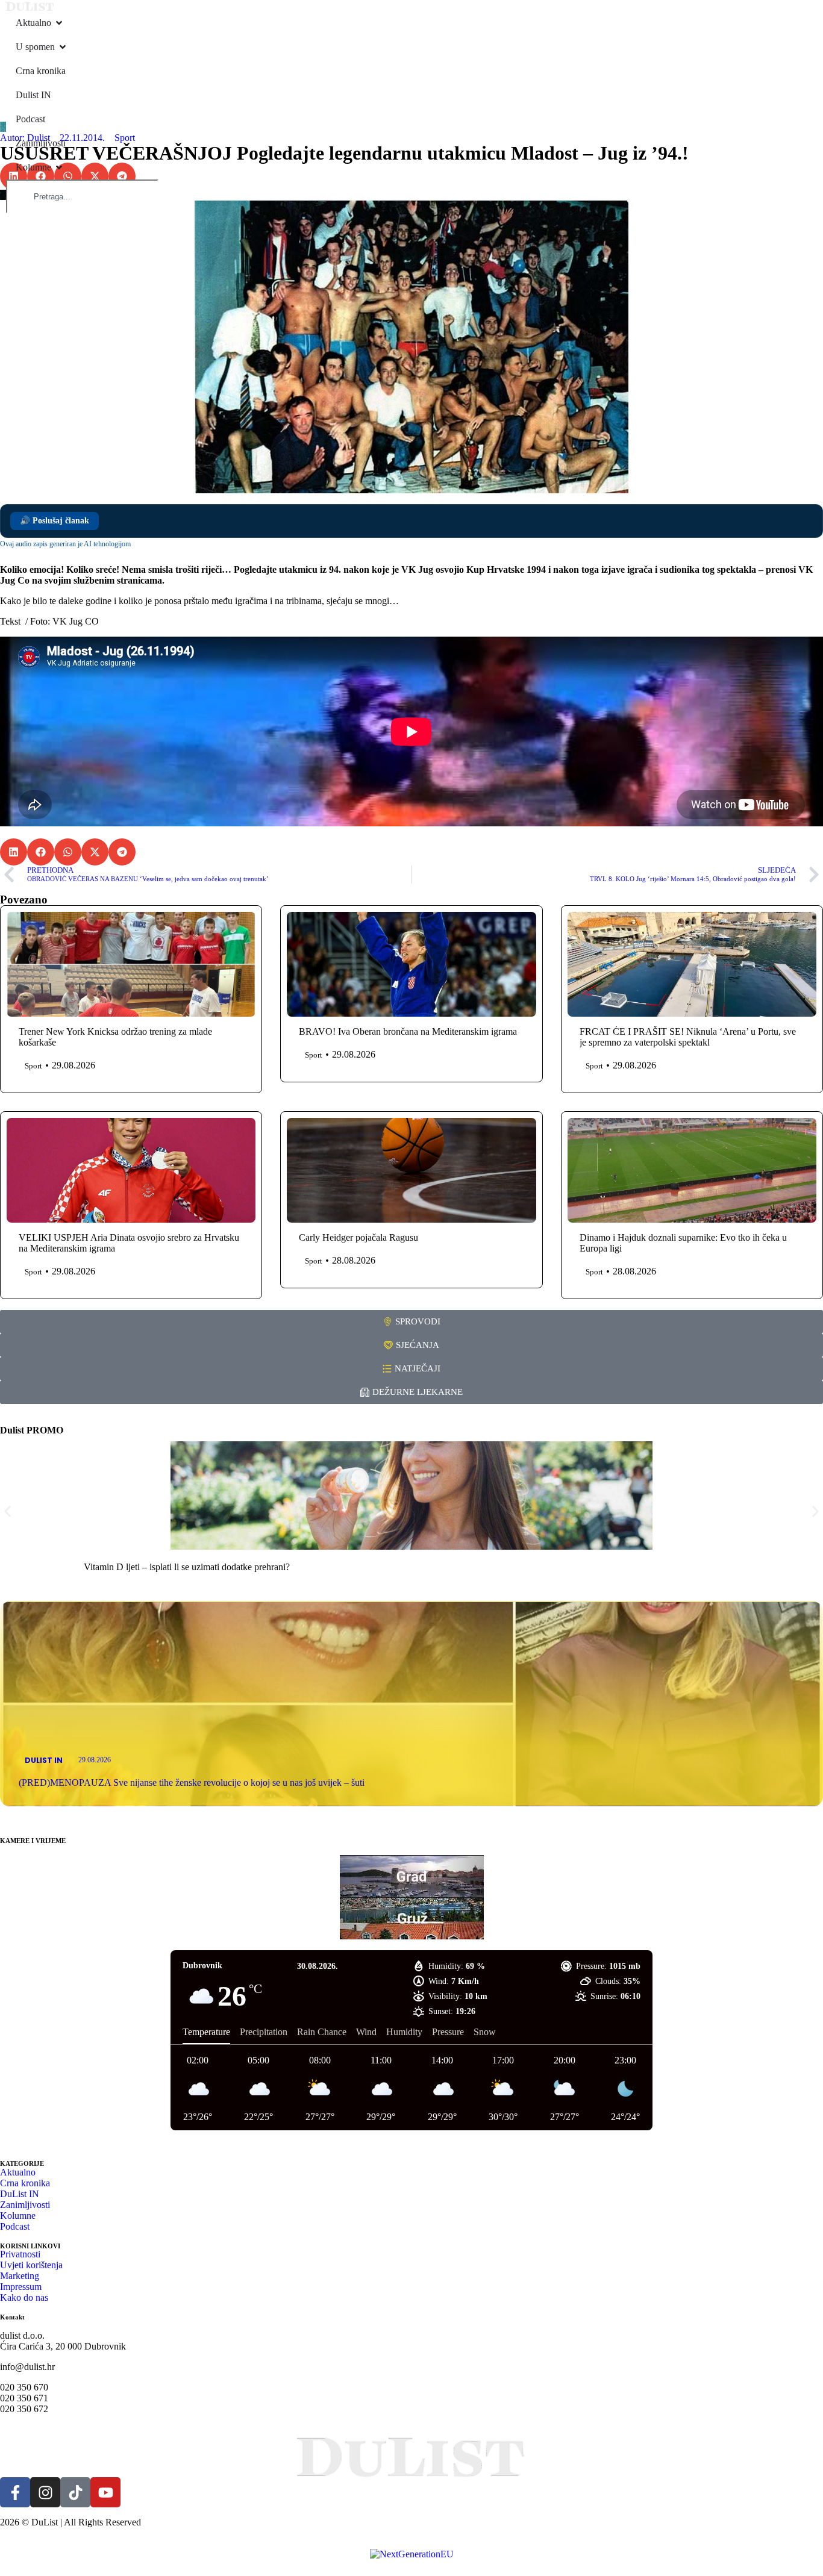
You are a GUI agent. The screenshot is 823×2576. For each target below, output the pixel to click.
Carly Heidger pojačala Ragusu (358, 1237)
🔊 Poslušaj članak (55, 521)
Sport (125, 138)
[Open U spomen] (63, 47)
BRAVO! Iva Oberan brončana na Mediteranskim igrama (408, 1031)
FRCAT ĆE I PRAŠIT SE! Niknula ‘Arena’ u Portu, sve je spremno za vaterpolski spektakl (688, 1037)
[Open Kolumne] (59, 167)
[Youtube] (105, 2492)
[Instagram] (45, 2492)
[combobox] (82, 196)
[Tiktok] (75, 2492)
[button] (95, 176)
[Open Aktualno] (59, 23)
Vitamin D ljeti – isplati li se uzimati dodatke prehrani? (187, 1567)
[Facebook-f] (15, 2492)
